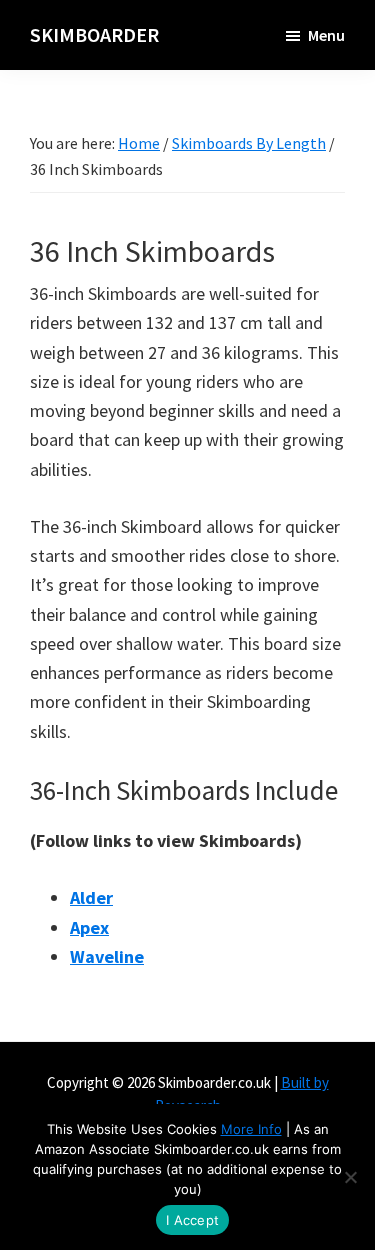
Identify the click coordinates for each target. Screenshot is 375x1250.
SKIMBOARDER (94, 34)
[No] (350, 1177)
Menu (326, 35)
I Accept (192, 1220)
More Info (251, 1129)
